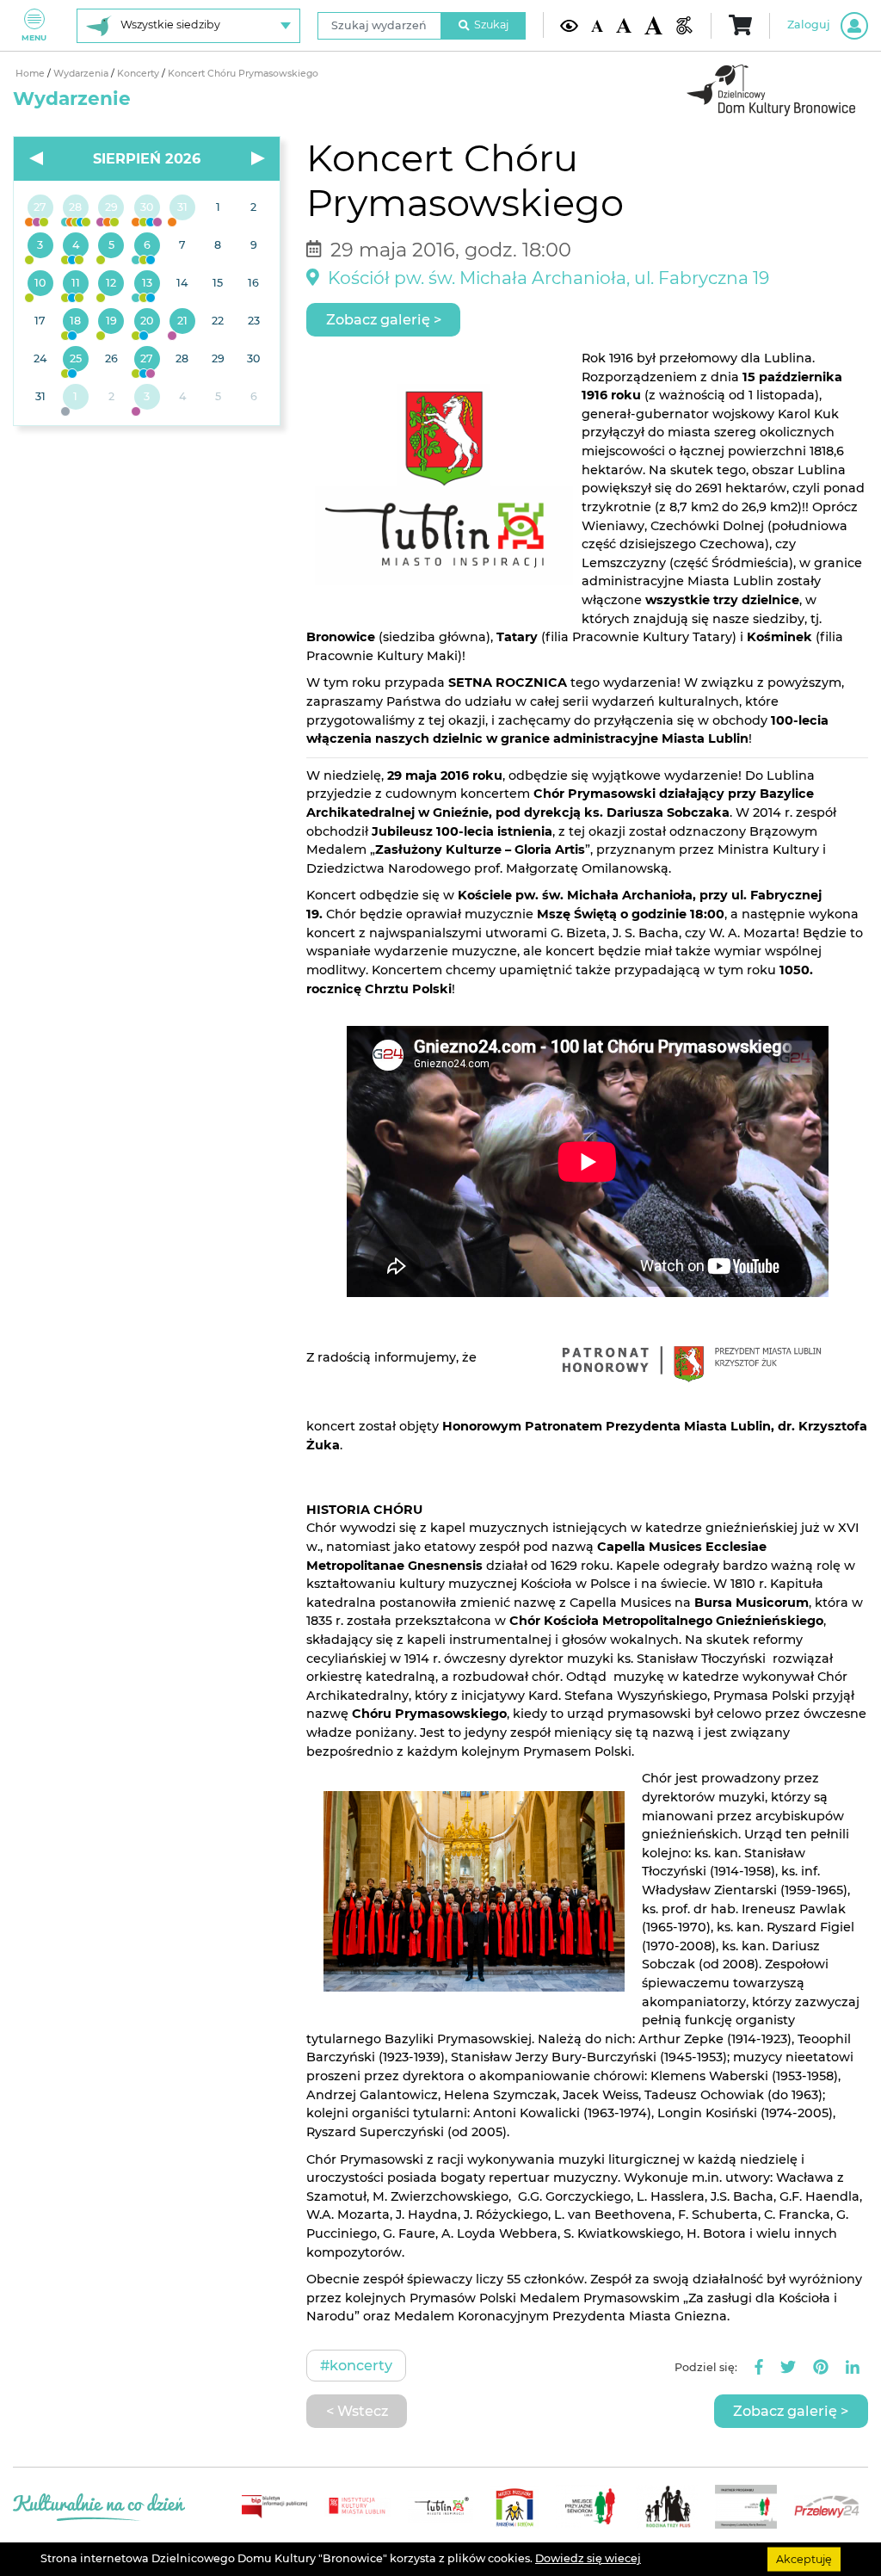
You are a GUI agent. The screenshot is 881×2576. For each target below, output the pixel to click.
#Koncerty (356, 2365)
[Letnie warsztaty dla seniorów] (111, 246)
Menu (34, 37)
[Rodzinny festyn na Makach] (75, 398)
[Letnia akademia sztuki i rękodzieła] (182, 208)
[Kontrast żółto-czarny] (569, 25)
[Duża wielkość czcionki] (653, 25)
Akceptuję (804, 2558)
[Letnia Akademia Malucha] (40, 246)
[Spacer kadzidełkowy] (182, 322)
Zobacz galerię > (384, 319)
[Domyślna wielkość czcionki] (597, 25)
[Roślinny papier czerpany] (147, 398)
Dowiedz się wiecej (588, 2558)
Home (31, 74)
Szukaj (491, 25)
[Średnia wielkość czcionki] (623, 25)
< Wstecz (357, 2411)
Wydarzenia (82, 74)
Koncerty (139, 74)
